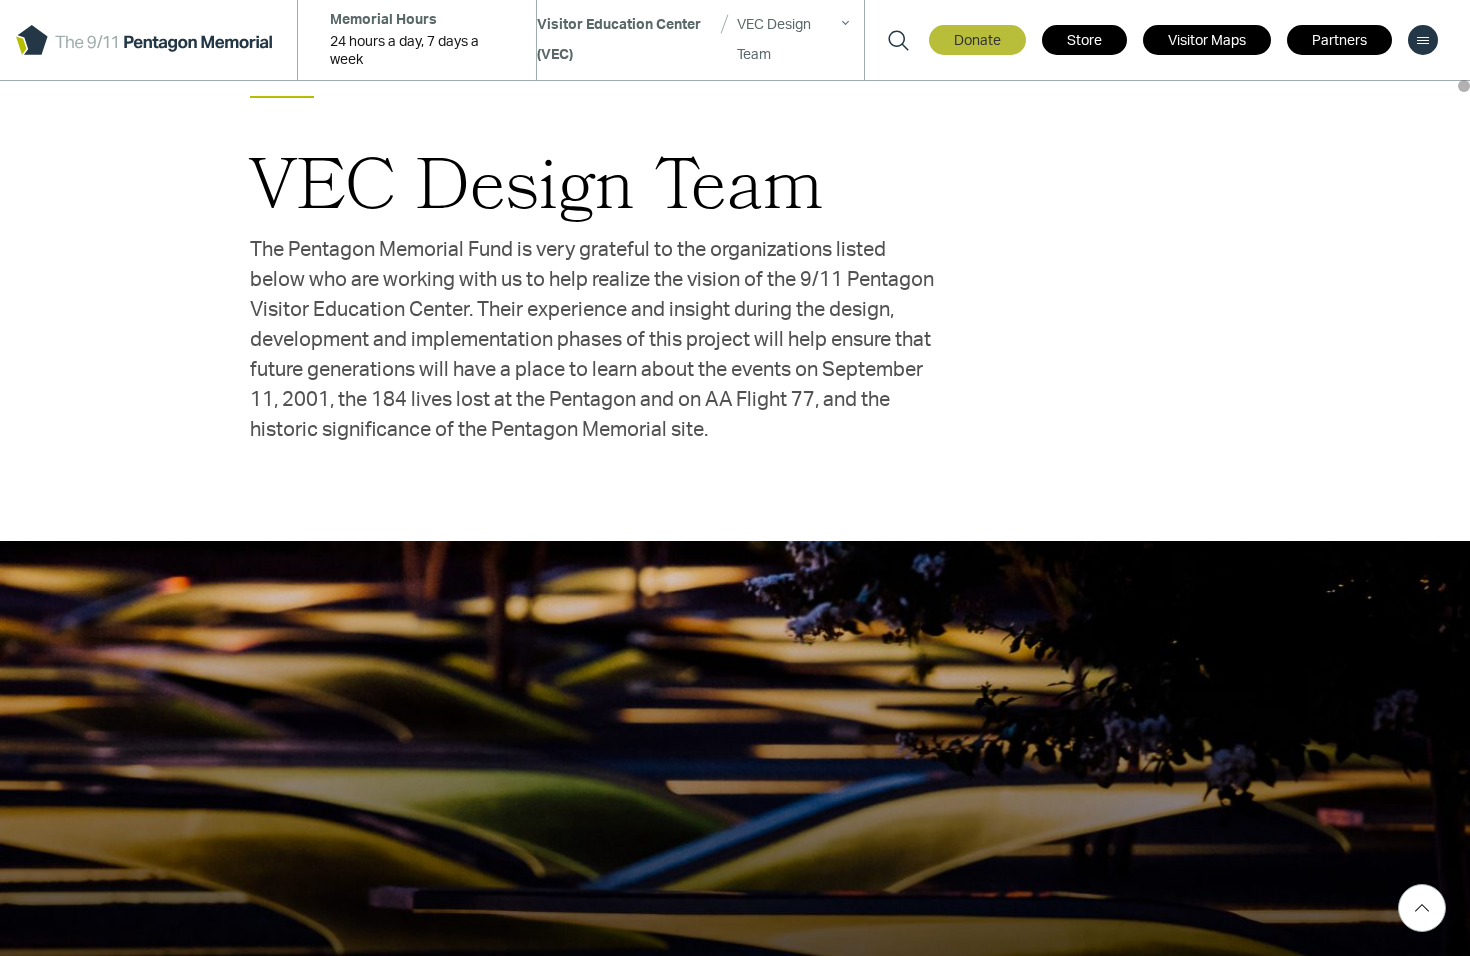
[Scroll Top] (1422, 908)
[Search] (898, 40)
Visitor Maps (1207, 41)
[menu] (1423, 40)
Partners (1339, 41)
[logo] (144, 40)
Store (1084, 41)
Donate (977, 41)
